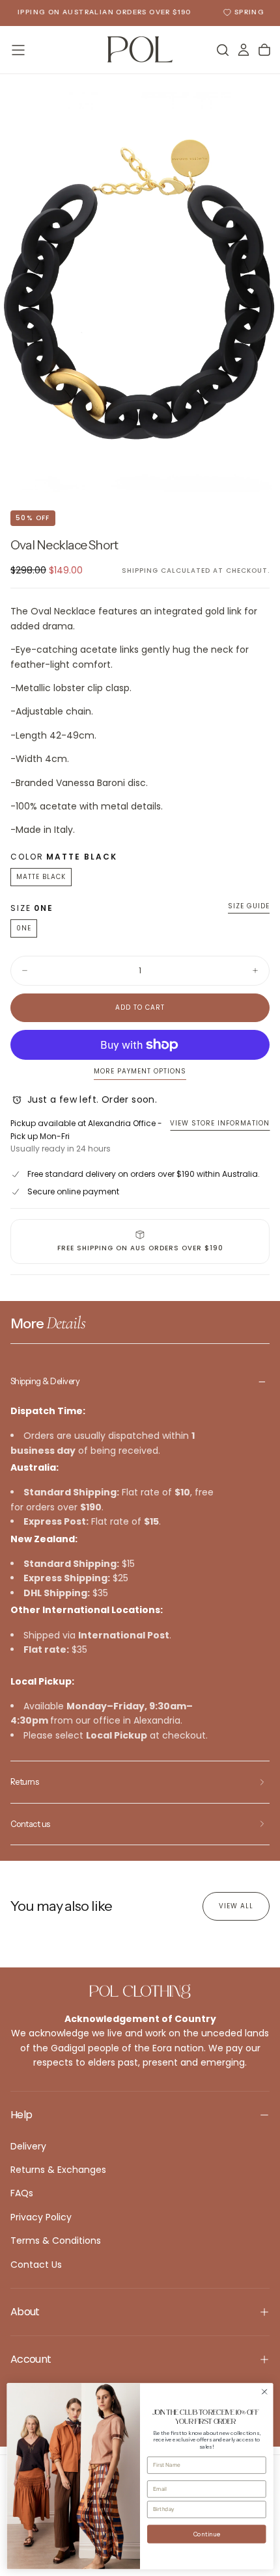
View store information (220, 1123)
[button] (18, 50)
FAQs (22, 2193)
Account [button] (31, 2359)
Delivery (28, 2146)
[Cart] (264, 50)
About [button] (25, 2312)
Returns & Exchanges (58, 2170)
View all (236, 1906)
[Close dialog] (264, 2391)
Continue (207, 2534)
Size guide (249, 907)
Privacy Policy (41, 2217)
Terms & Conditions (56, 2241)
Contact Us (36, 2265)
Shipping (140, 571)
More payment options (140, 1072)
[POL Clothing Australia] (140, 1991)
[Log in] (244, 50)
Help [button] (21, 2115)
